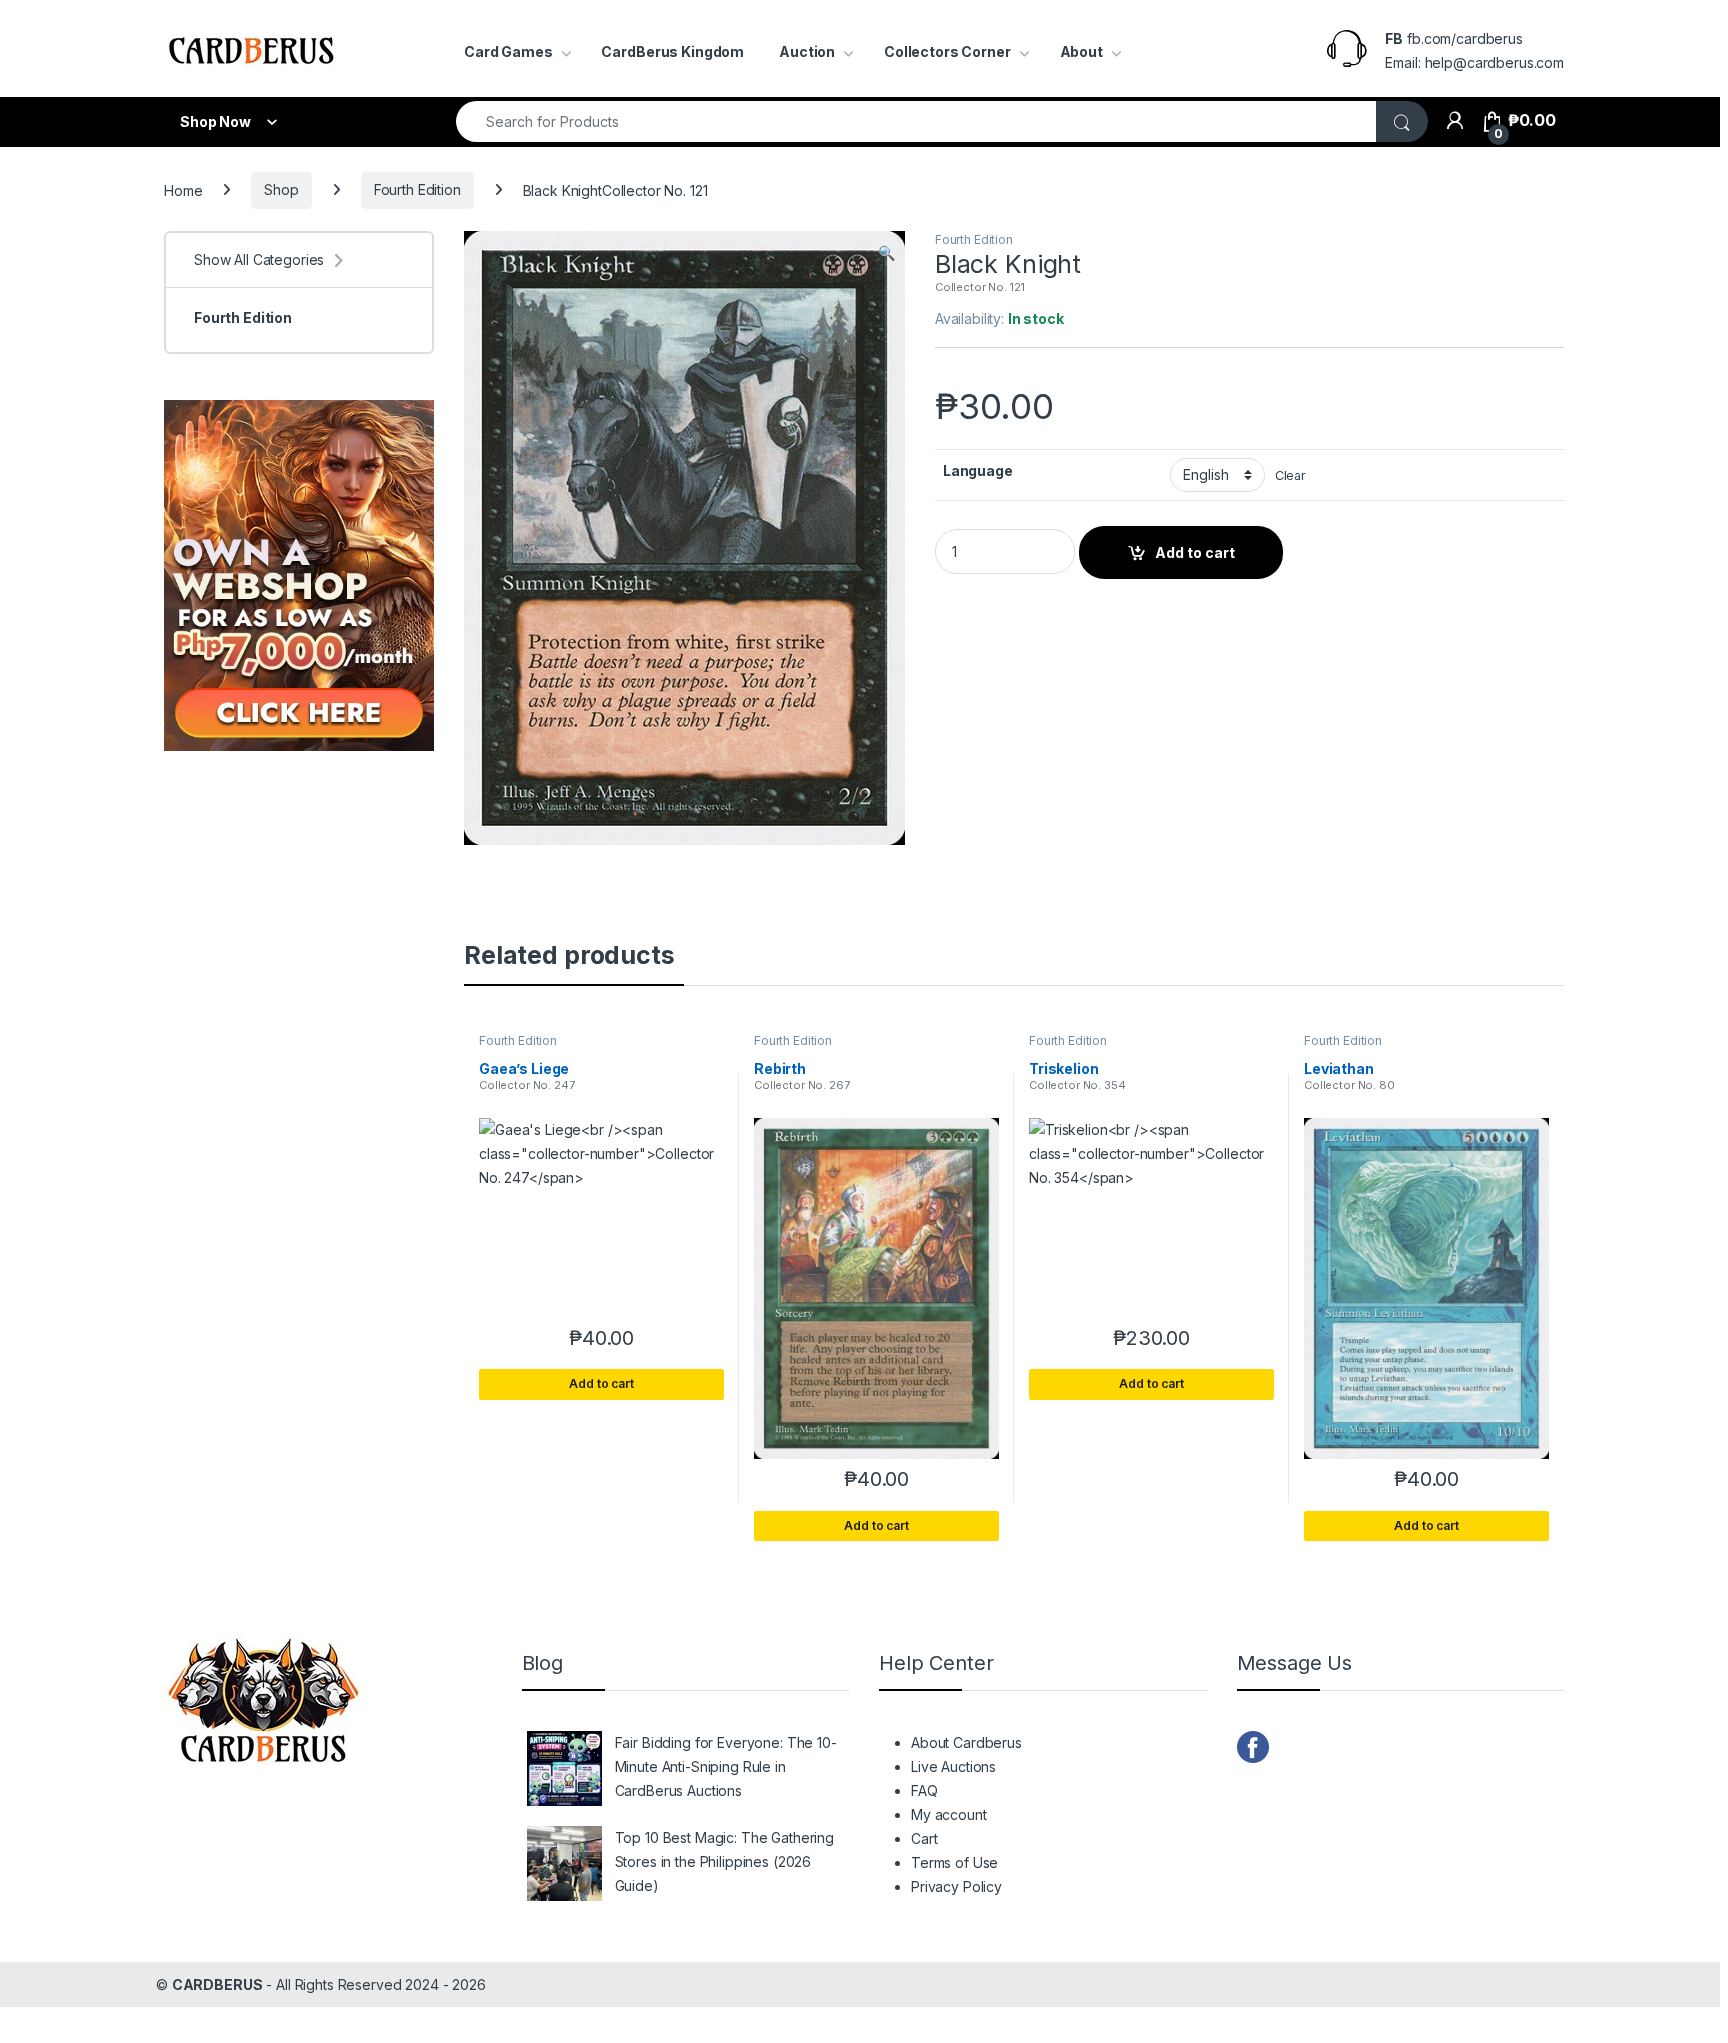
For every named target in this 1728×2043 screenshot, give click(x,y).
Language (978, 470)
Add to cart (1195, 552)
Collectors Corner (947, 51)
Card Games (508, 51)
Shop (281, 189)
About (1081, 51)
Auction (807, 51)
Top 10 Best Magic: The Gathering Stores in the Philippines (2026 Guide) (725, 1861)
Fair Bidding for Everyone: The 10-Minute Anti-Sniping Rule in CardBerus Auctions (726, 1766)
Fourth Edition (417, 189)
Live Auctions (953, 1766)
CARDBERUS (217, 1984)
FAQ (924, 1790)
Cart (924, 1838)
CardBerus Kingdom (672, 51)
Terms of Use (954, 1862)
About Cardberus (966, 1742)
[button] (886, 253)
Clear (1290, 475)
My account (949, 1814)
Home (183, 189)
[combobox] (916, 121)
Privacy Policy (956, 1886)
